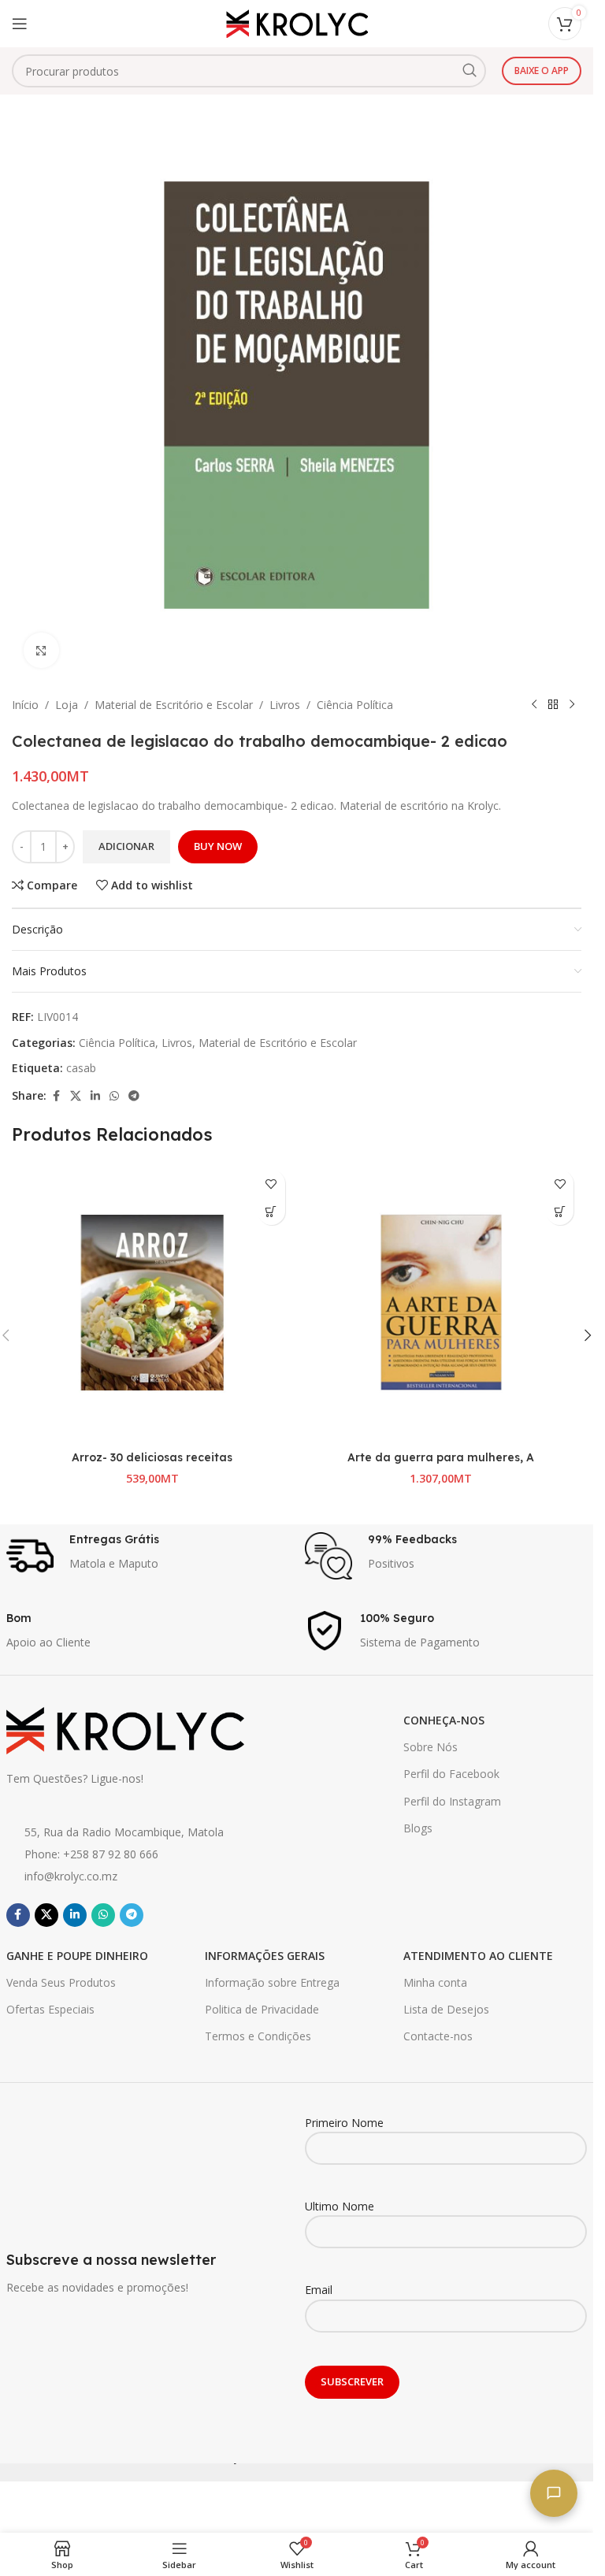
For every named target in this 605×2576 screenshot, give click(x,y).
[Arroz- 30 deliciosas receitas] (152, 1303)
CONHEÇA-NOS (444, 1720)
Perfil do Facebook (451, 1774)
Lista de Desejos (446, 2009)
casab (81, 1068)
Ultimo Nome (340, 2206)
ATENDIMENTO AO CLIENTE (478, 1956)
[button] (271, 1211)
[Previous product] (534, 705)
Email (319, 2290)
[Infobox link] (148, 1556)
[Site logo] (297, 22)
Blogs (418, 1828)
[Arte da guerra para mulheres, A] (442, 1303)
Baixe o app (542, 71)
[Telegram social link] (134, 1096)
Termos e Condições (258, 2036)
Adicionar (126, 846)
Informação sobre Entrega (272, 1982)
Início (25, 705)
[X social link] (76, 1096)
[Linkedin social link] (95, 1096)
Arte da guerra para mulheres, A (441, 1457)
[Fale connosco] (554, 2493)
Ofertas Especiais (50, 2009)
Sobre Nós (431, 1747)
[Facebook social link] (56, 1096)
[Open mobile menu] (20, 24)
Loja (67, 705)
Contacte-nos (438, 2036)
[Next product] (572, 705)
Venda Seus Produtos (61, 1982)
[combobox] (249, 71)
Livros (285, 705)
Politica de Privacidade (262, 2009)
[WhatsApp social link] (114, 1096)
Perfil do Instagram (452, 1801)
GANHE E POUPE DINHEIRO (77, 1956)
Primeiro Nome (344, 2123)
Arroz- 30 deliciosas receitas (152, 1457)
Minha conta (435, 1982)
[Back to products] (553, 705)
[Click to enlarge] (41, 650)
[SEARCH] (470, 71)
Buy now (218, 846)
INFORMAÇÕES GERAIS (265, 1956)
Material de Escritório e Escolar (174, 705)
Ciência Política (355, 705)
